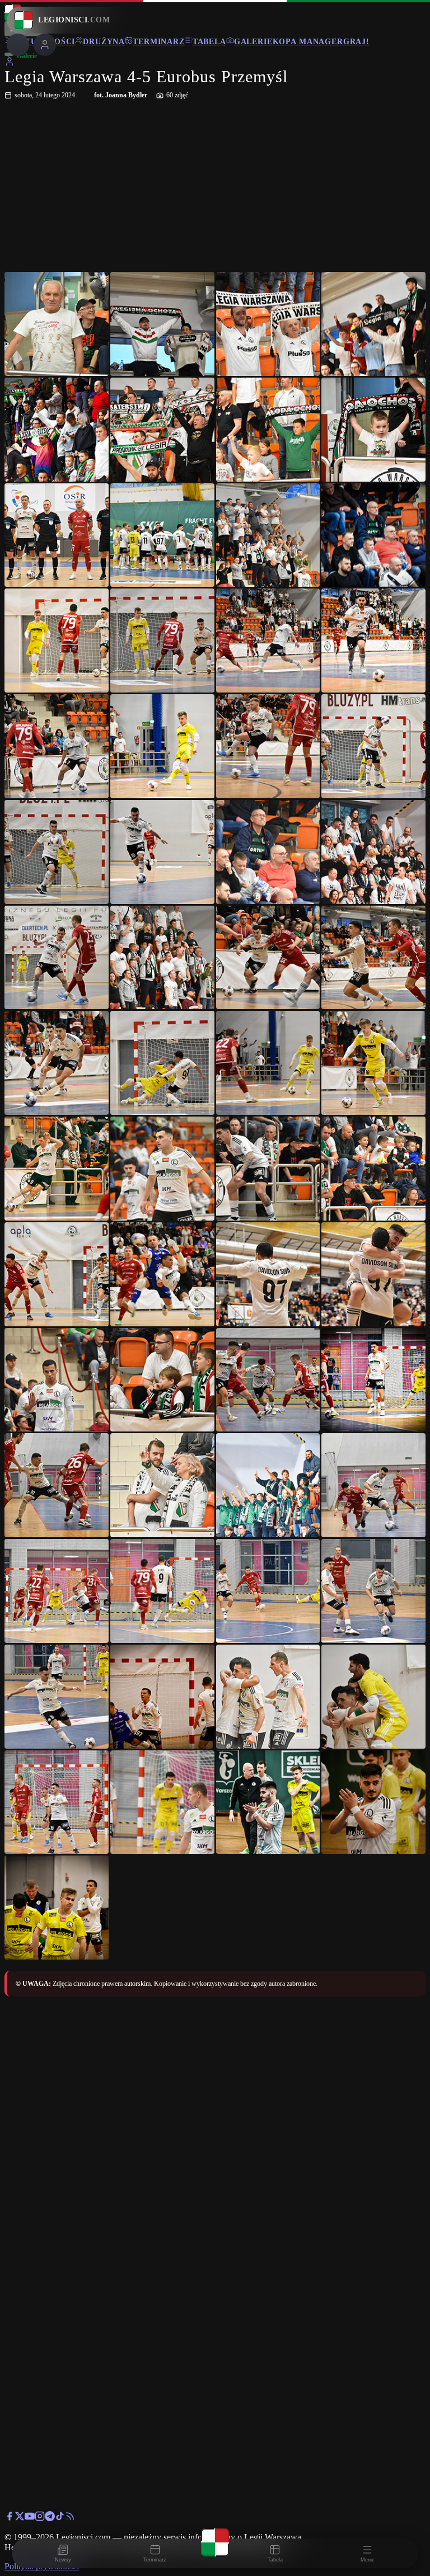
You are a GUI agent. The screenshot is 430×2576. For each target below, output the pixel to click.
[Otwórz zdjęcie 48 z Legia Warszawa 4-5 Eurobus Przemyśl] (373, 1485)
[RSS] (70, 2518)
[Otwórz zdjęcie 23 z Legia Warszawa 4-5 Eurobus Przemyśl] (268, 852)
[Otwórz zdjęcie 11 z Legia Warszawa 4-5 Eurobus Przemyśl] (268, 535)
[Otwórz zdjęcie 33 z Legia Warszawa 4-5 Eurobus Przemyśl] (57, 1169)
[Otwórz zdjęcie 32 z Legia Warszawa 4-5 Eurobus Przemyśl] (373, 1063)
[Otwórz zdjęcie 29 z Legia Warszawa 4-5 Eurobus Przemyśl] (57, 1063)
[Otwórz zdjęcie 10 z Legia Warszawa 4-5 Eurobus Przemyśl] (162, 535)
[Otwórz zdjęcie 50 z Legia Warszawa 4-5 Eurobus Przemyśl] (162, 1591)
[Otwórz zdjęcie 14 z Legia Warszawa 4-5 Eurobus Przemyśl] (162, 641)
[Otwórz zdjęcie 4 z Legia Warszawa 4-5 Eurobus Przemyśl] (373, 324)
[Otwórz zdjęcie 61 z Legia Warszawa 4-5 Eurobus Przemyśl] (57, 1908)
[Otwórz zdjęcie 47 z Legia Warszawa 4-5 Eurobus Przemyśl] (268, 1485)
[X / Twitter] (20, 2518)
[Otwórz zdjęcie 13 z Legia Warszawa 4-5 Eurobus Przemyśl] (57, 641)
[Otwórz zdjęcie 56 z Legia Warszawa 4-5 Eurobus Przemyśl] (373, 1697)
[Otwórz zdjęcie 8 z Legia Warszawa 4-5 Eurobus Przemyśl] (373, 430)
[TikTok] (60, 2518)
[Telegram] (50, 2518)
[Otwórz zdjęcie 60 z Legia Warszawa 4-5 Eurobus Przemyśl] (373, 1802)
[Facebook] (10, 2518)
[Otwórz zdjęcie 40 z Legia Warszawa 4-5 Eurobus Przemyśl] (373, 1274)
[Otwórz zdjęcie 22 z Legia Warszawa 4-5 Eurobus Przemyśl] (162, 852)
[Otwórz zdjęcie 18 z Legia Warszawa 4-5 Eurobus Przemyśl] (162, 746)
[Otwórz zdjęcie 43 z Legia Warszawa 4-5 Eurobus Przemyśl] (268, 1380)
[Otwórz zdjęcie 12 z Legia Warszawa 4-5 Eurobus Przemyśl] (373, 535)
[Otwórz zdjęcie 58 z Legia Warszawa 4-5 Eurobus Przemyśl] (162, 1802)
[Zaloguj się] (10, 63)
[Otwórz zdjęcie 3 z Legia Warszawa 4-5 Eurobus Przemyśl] (268, 324)
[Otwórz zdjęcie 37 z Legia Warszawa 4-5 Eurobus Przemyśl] (57, 1274)
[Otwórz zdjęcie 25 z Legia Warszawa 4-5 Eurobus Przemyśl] (57, 958)
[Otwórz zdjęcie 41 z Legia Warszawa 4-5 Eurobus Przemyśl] (57, 1380)
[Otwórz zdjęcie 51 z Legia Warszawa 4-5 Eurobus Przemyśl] (268, 1591)
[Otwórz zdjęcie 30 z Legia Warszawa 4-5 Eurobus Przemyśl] (162, 1063)
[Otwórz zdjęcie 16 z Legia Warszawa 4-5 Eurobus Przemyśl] (373, 641)
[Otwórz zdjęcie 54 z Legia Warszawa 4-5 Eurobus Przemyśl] (162, 1697)
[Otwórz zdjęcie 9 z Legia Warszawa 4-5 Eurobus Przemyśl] (57, 535)
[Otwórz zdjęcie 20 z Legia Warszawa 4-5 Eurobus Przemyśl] (373, 746)
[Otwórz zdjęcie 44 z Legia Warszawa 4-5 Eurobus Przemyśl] (373, 1380)
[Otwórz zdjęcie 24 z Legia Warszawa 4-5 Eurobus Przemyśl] (373, 852)
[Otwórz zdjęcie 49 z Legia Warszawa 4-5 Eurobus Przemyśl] (57, 1591)
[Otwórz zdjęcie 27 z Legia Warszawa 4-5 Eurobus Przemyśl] (268, 958)
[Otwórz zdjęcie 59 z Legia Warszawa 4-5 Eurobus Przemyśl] (268, 1802)
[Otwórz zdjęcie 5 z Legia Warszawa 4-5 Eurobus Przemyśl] (57, 430)
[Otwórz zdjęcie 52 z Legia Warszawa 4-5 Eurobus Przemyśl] (373, 1591)
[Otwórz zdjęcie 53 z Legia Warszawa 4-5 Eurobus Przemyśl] (57, 1697)
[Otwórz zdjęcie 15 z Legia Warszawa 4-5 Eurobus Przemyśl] (268, 641)
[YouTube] (30, 2518)
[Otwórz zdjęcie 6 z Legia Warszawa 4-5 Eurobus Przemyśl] (162, 430)
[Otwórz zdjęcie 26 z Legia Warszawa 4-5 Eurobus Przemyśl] (162, 958)
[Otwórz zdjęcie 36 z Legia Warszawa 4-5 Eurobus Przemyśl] (373, 1169)
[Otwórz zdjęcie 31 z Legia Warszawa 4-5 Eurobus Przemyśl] (268, 1063)
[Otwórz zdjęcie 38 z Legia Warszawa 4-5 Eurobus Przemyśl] (162, 1274)
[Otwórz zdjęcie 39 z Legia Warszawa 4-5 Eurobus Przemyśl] (268, 1274)
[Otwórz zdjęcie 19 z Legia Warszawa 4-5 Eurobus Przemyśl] (268, 746)
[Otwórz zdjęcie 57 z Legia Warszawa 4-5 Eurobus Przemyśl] (57, 1802)
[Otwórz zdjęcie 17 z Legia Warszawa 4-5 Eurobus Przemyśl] (57, 746)
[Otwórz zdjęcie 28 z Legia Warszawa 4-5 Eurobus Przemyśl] (373, 958)
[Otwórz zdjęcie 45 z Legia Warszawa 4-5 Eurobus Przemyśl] (57, 1485)
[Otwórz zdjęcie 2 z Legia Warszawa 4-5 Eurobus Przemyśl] (162, 324)
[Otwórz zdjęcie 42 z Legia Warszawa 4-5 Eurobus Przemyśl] (162, 1380)
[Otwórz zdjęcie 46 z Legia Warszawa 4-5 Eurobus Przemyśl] (162, 1485)
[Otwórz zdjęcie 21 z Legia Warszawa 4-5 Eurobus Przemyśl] (57, 852)
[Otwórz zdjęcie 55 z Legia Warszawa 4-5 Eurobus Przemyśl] (268, 1697)
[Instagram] (40, 2518)
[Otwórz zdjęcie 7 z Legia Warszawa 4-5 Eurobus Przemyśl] (268, 430)
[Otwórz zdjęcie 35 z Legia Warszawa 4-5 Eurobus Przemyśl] (268, 1169)
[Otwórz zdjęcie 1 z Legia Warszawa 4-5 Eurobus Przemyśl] (57, 324)
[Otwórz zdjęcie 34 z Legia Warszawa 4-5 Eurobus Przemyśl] (162, 1169)
